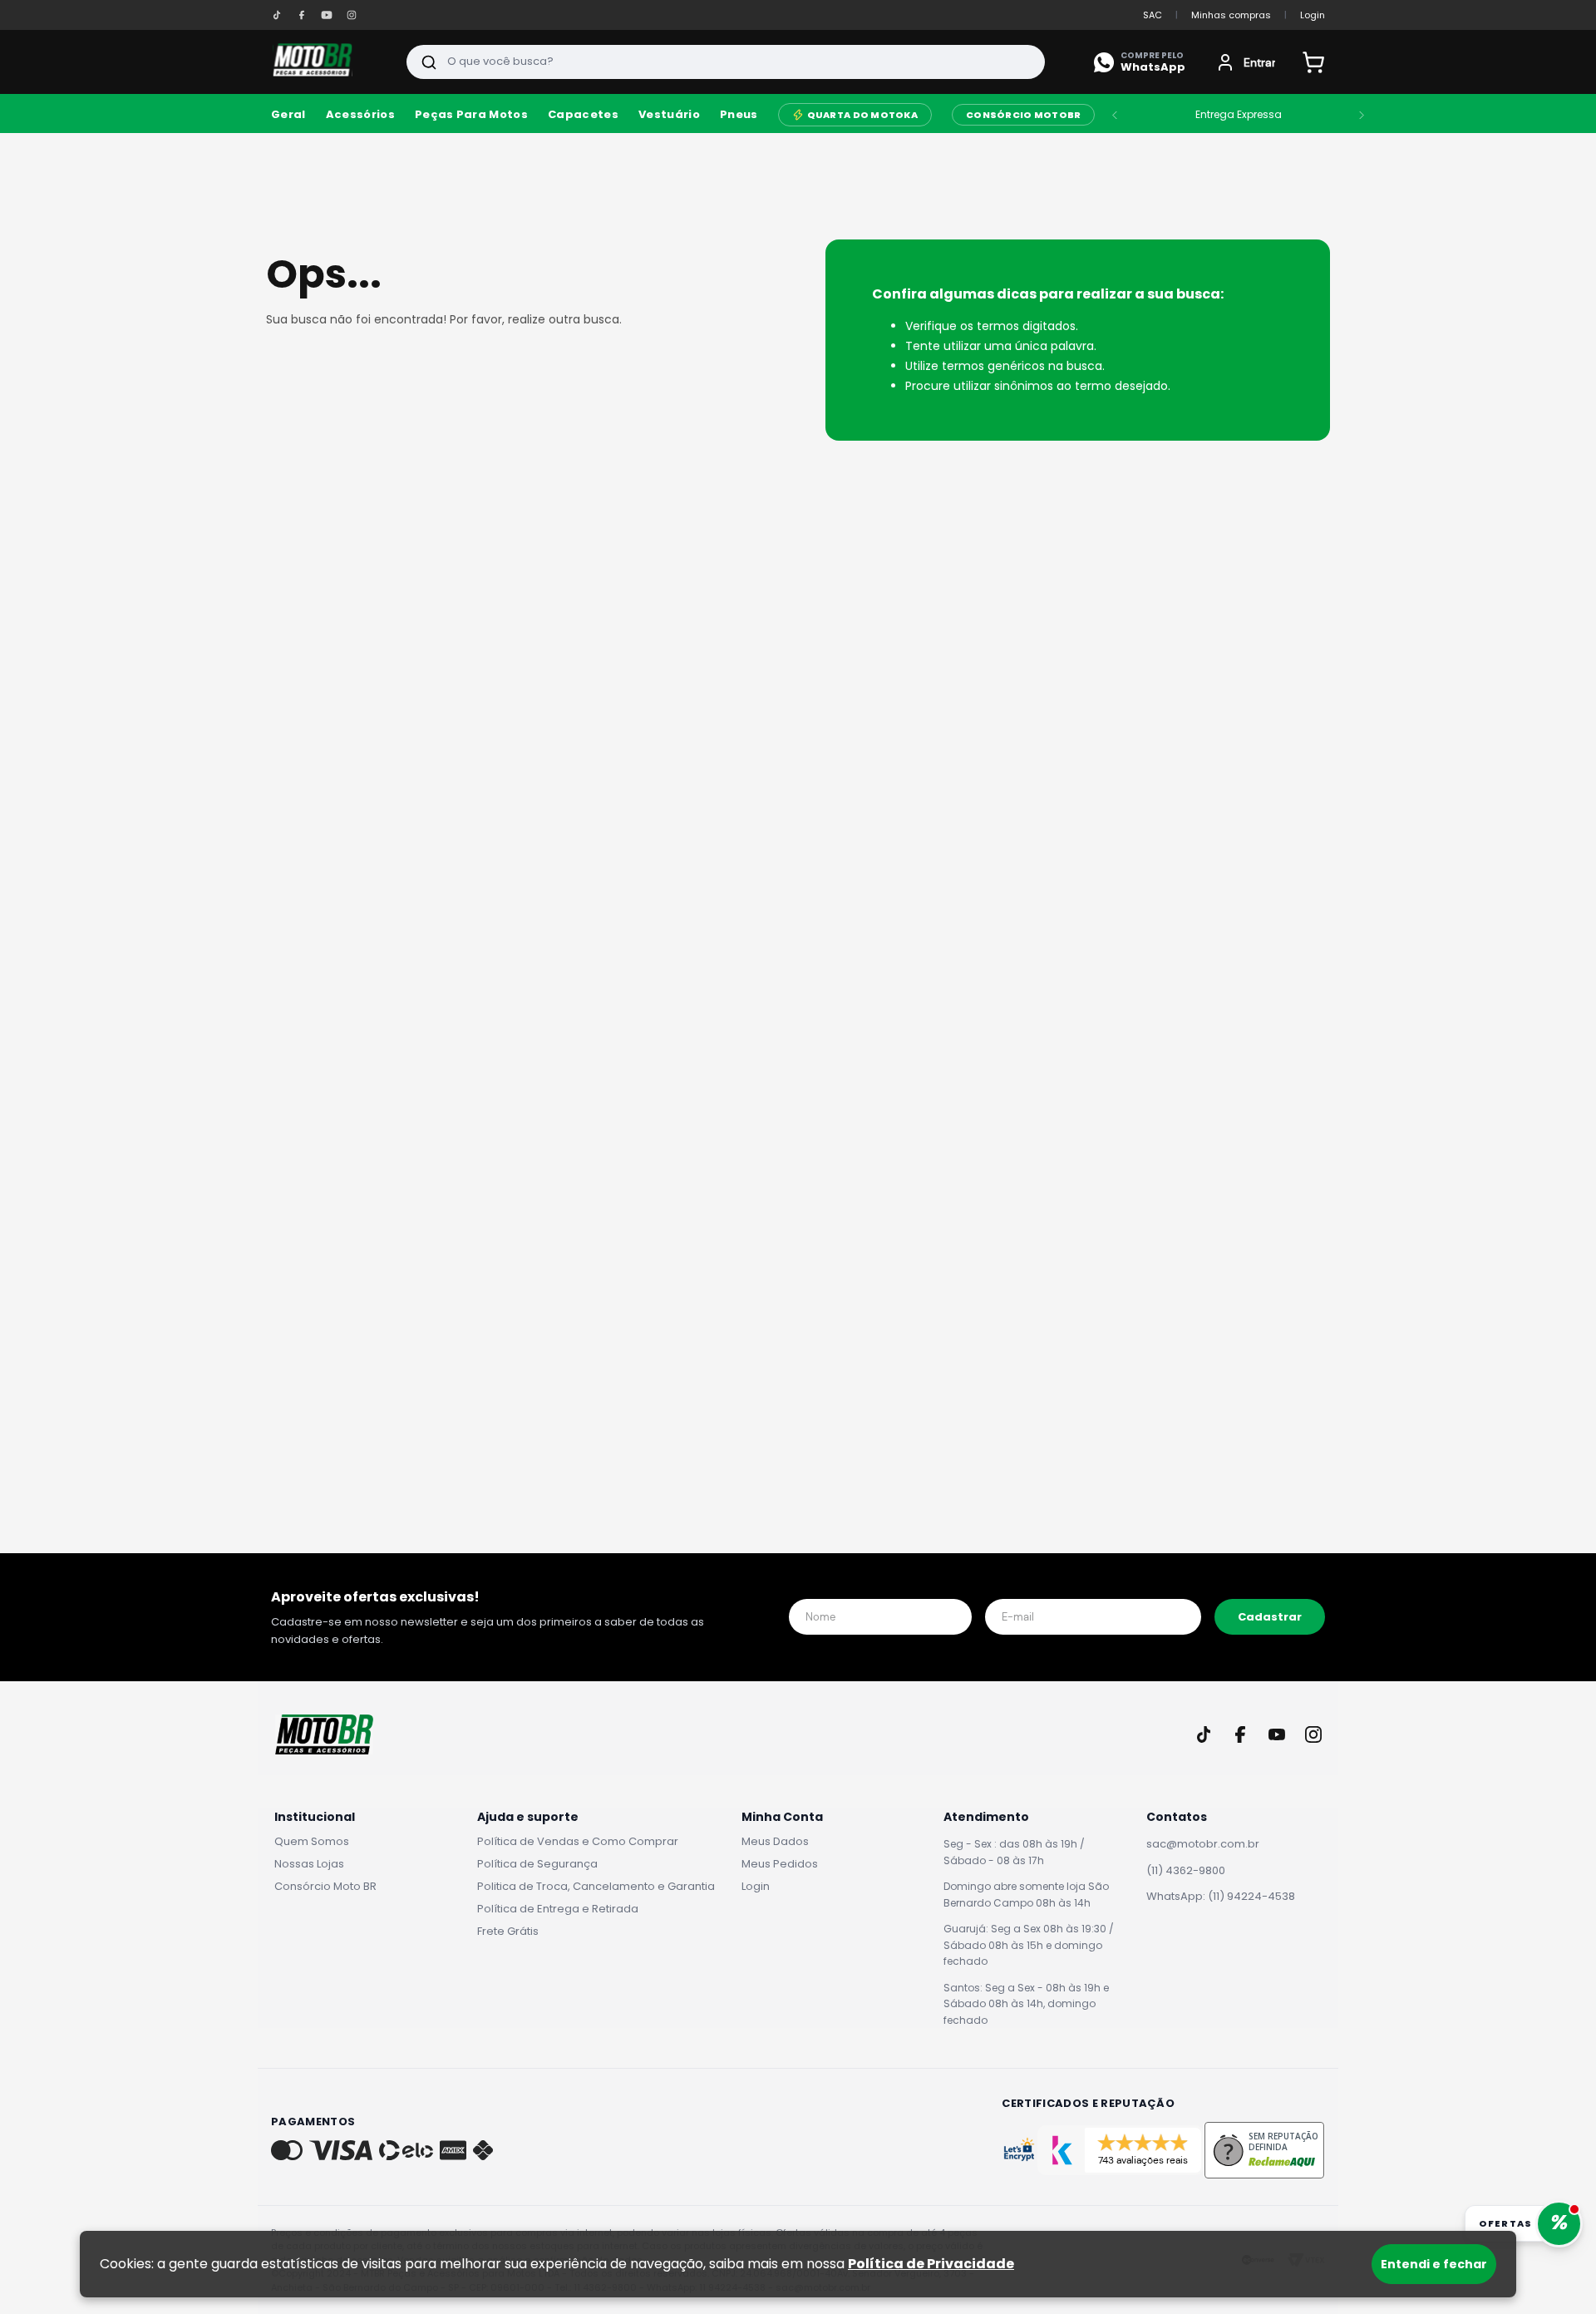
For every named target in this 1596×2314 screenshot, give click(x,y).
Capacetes (583, 115)
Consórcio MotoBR (1023, 115)
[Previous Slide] (1115, 115)
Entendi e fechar (1434, 2264)
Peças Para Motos (471, 115)
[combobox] (726, 62)
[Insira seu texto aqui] (277, 15)
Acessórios (360, 115)
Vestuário (669, 115)
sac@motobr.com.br (1203, 1844)
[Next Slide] (1362, 115)
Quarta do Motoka (862, 115)
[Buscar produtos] (429, 62)
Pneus (739, 115)
